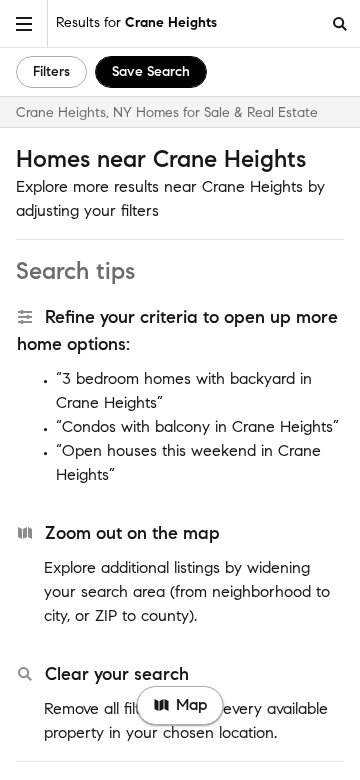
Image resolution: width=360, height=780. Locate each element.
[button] (24, 23)
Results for (136, 22)
